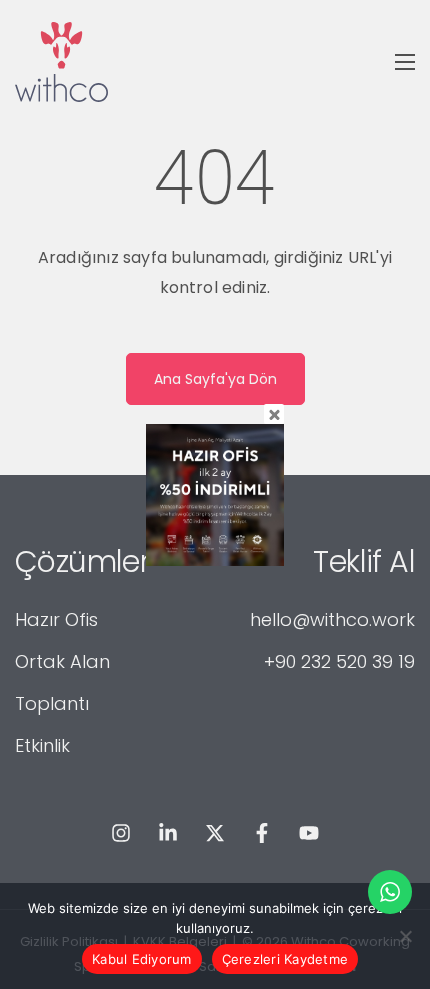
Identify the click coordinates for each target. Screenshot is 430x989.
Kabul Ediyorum (142, 959)
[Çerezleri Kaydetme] (405, 936)
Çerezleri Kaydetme (285, 959)
